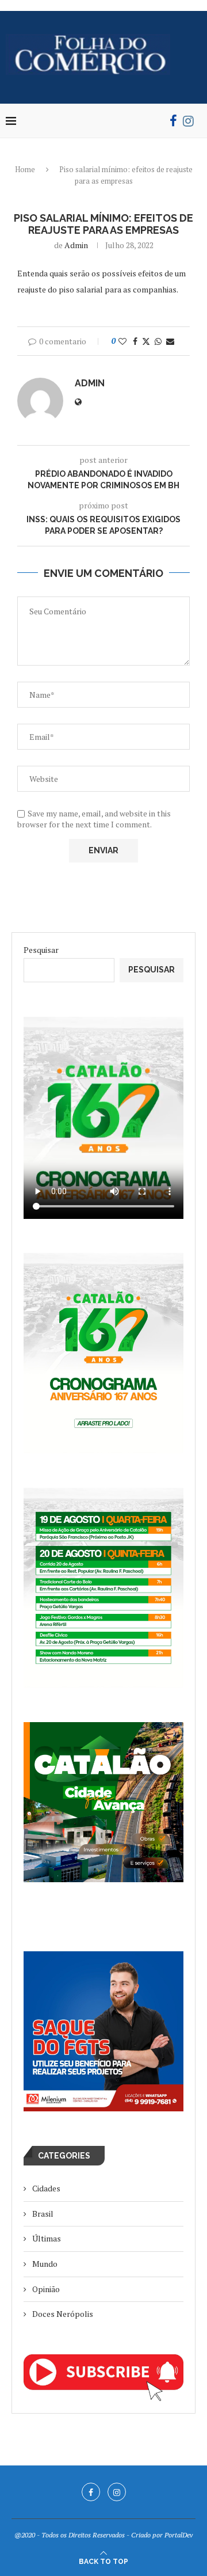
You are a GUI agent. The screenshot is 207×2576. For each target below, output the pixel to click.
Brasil (43, 2214)
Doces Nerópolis (63, 2314)
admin (76, 245)
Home (25, 169)
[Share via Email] (170, 341)
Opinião (46, 2289)
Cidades (46, 2188)
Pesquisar (41, 950)
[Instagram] (188, 121)
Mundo (45, 2264)
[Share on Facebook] (135, 341)
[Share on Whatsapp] (158, 341)
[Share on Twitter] (146, 341)
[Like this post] (122, 341)
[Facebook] (173, 121)
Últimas (47, 2238)
